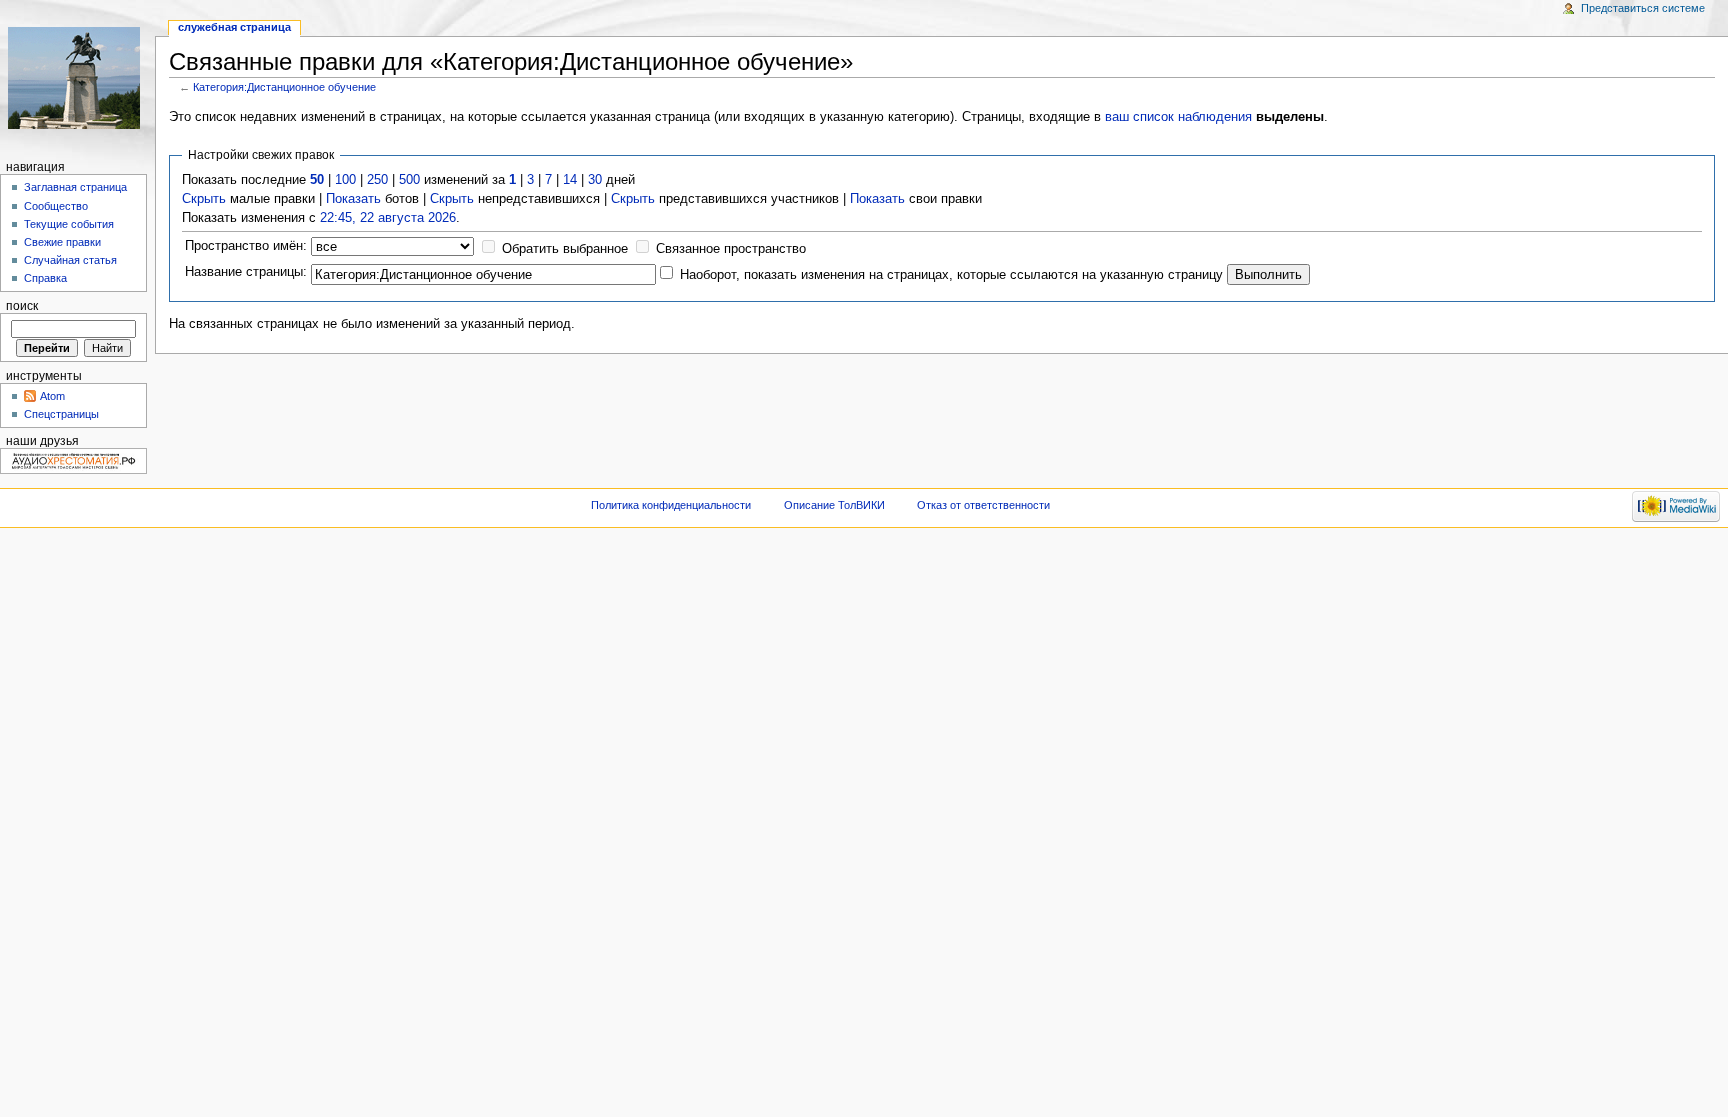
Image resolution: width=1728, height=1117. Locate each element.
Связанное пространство (731, 249)
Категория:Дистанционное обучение (284, 87)
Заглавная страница (75, 187)
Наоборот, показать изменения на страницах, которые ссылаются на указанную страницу (951, 275)
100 (345, 180)
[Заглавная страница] (77, 77)
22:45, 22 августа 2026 (388, 218)
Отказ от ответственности (983, 505)
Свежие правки (62, 242)
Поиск (22, 306)
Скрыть (204, 199)
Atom (52, 396)
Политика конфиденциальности (671, 505)
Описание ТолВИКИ (834, 505)
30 (595, 180)
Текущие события (69, 224)
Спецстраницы (61, 414)
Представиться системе (1643, 8)
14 (570, 180)
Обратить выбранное (565, 249)
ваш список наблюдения (1178, 117)
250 (377, 180)
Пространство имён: (246, 246)
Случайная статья (70, 260)
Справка (45, 278)
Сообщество (56, 206)
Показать (353, 199)
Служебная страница (234, 27)
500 (409, 180)
